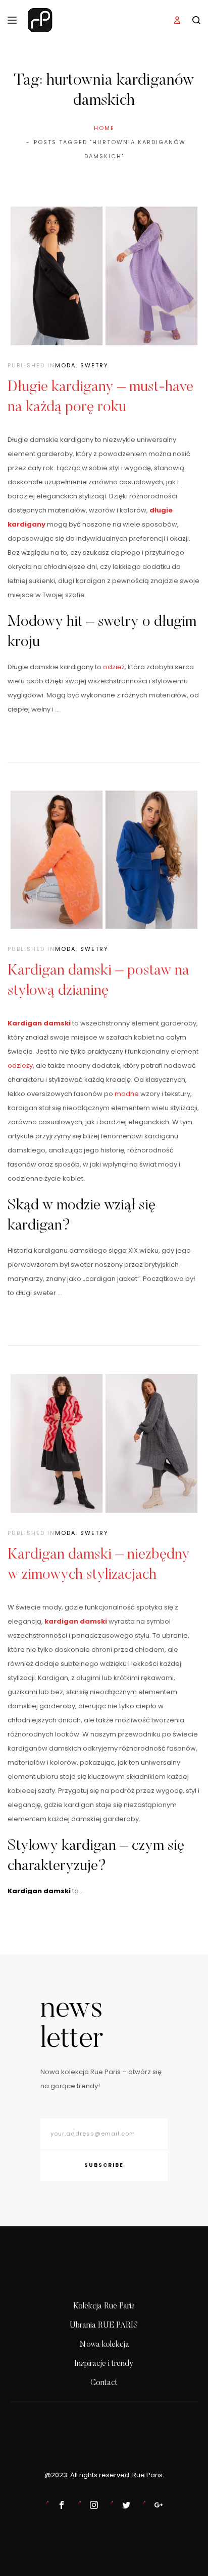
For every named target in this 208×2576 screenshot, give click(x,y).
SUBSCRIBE (104, 2165)
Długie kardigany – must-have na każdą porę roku (100, 398)
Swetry (94, 365)
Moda (65, 365)
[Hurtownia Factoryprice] (124, 2505)
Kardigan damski (39, 1023)
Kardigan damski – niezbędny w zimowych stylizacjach (99, 1565)
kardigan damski (76, 1621)
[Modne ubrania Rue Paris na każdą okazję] (92, 2505)
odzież (114, 667)
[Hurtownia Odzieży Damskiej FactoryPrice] (157, 2505)
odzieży (20, 1066)
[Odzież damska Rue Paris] (60, 2505)
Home (104, 128)
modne (127, 1094)
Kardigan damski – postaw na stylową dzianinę (98, 981)
